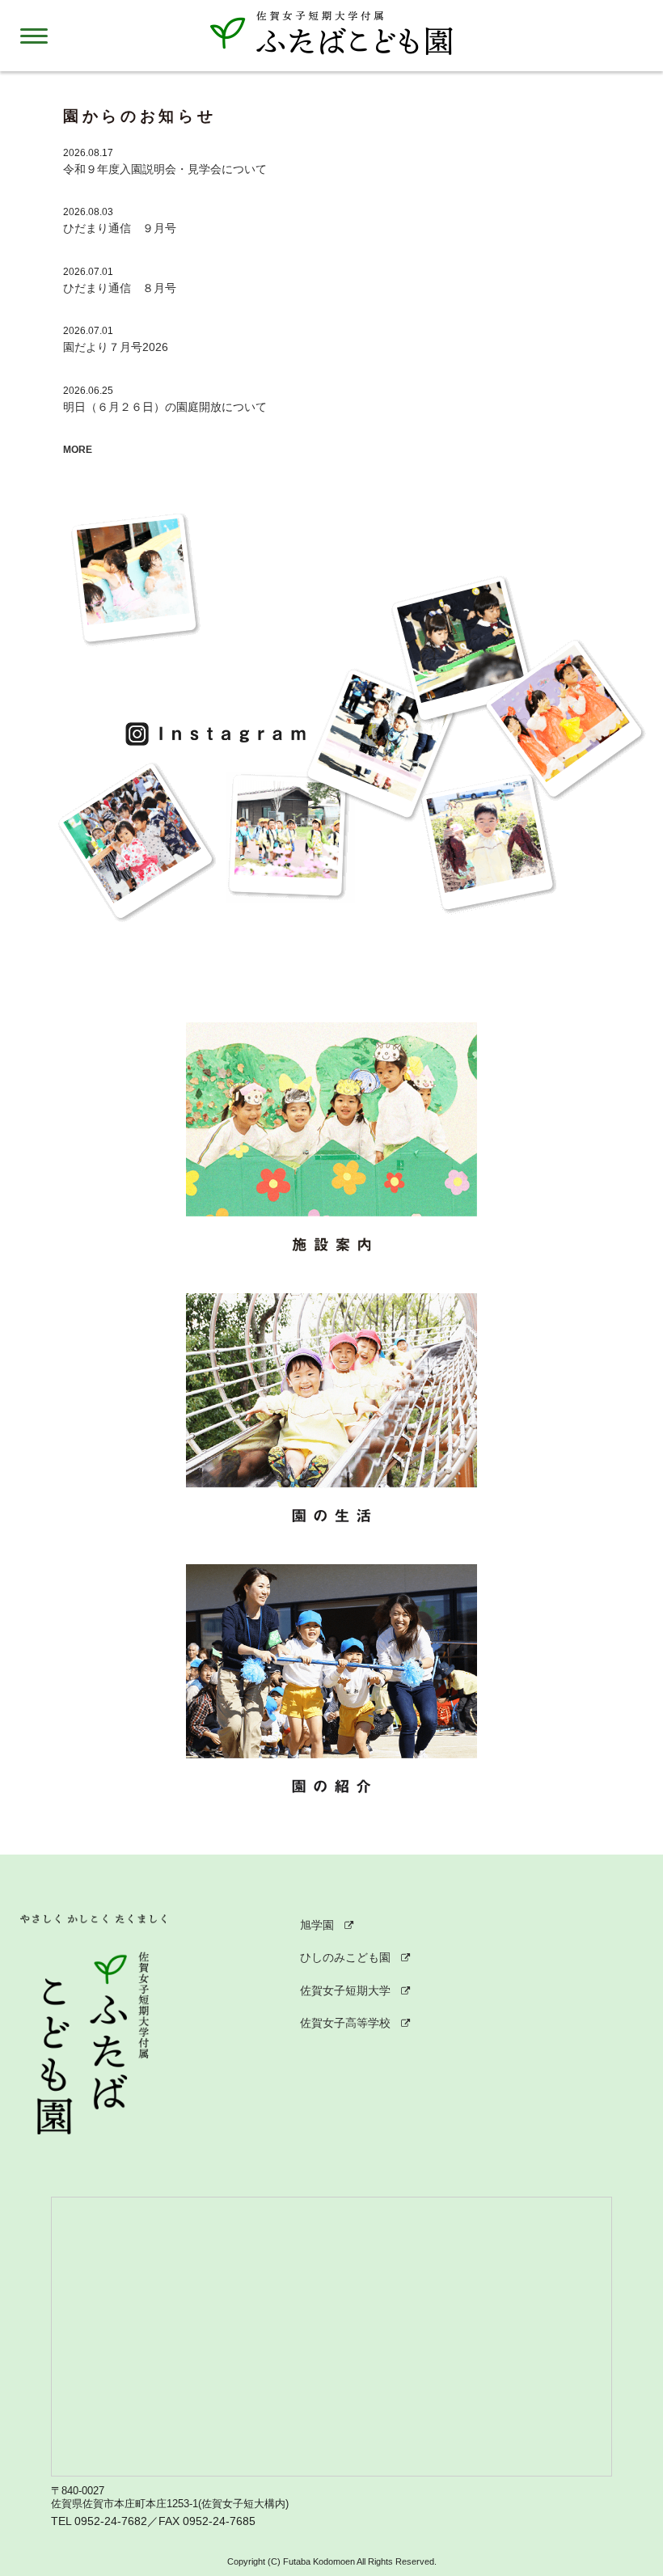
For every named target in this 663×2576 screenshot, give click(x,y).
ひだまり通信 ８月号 (120, 288)
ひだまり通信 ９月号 (120, 228)
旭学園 (317, 1925)
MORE (78, 450)
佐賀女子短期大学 (345, 1990)
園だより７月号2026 (116, 347)
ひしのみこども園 (345, 1957)
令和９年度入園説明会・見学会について (165, 169)
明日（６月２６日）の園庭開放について (165, 407)
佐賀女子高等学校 (345, 2023)
